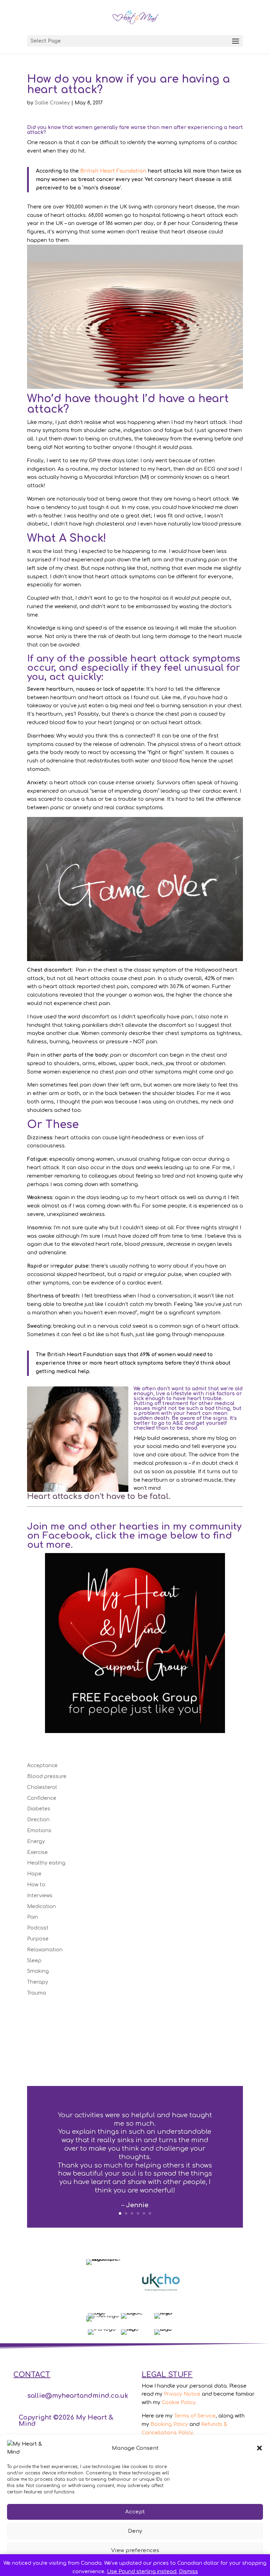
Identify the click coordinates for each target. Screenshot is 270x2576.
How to (36, 1885)
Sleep (34, 1961)
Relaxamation (45, 1950)
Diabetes (39, 1809)
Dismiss (188, 2572)
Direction (38, 1820)
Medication (41, 1907)
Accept (135, 2512)
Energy (36, 1841)
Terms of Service (195, 2416)
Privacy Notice (182, 2394)
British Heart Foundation (113, 171)
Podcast (38, 1928)
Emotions (39, 1831)
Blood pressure (47, 1776)
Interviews (40, 1896)
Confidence (42, 1798)
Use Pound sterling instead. (142, 2572)
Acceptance (42, 1766)
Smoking (38, 1971)
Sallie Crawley (52, 103)
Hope (34, 1874)
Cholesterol (42, 1787)
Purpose (38, 1939)
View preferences (135, 2551)
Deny (135, 2531)
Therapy (38, 1982)
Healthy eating (46, 1863)
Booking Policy (169, 2424)
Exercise (37, 1852)
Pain (33, 1917)
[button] (259, 2448)
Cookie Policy (179, 2403)
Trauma (37, 1993)
